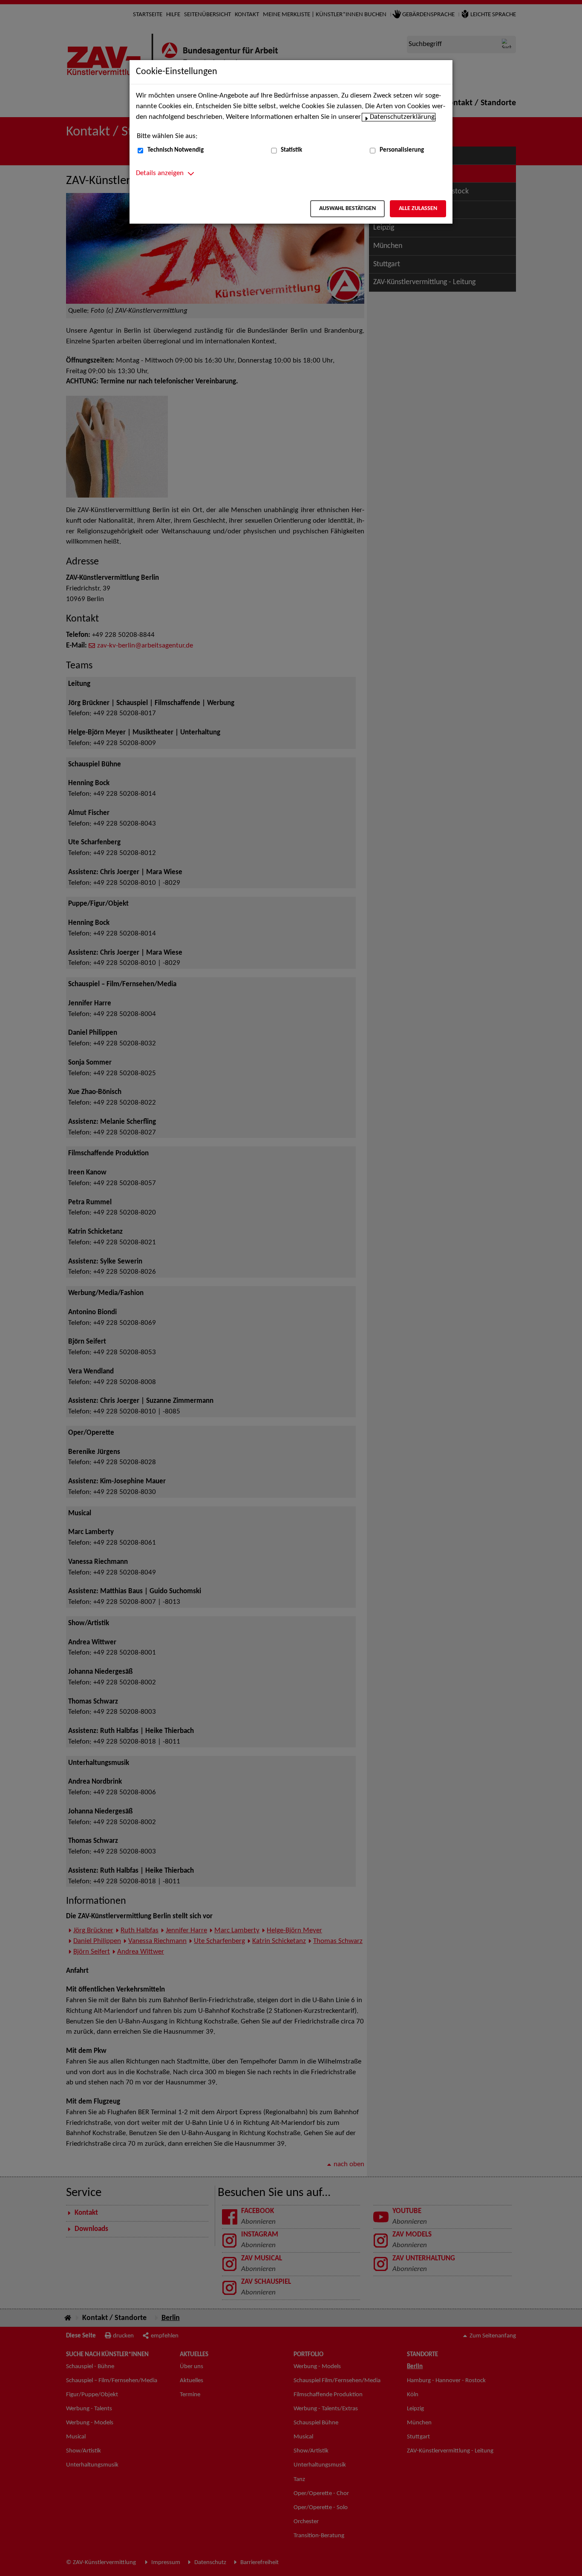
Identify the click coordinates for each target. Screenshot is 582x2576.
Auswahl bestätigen (347, 209)
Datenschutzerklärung (402, 117)
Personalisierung (402, 150)
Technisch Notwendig (176, 150)
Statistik (291, 150)
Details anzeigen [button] (160, 173)
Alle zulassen (418, 209)
